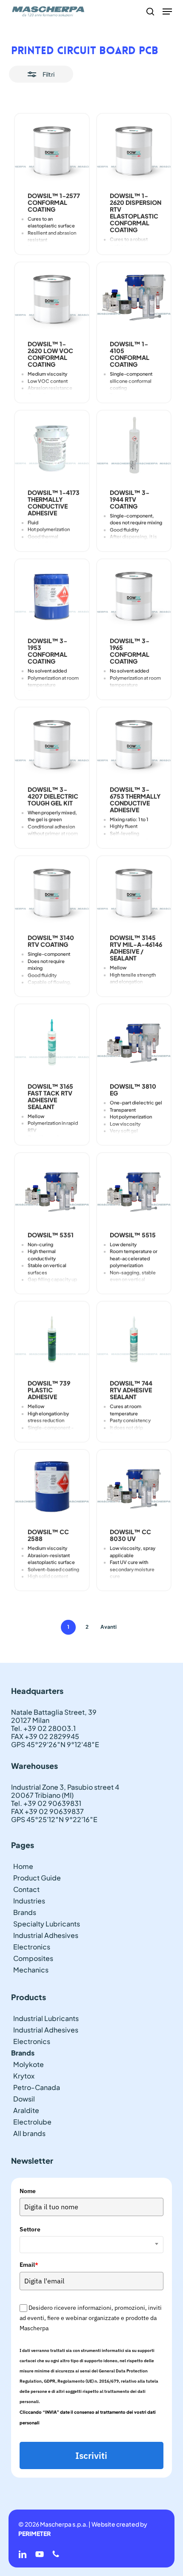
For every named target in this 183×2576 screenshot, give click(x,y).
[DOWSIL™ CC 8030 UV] (134, 1487)
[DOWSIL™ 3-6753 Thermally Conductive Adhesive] (134, 745)
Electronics (32, 1947)
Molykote (29, 2064)
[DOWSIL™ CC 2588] (52, 1487)
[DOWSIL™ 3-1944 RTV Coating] (134, 448)
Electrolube (32, 2122)
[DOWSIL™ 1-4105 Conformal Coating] (134, 299)
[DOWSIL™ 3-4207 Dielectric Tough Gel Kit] (52, 745)
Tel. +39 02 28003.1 (43, 1728)
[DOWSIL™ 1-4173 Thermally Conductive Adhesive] (52, 448)
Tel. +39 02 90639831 (46, 1803)
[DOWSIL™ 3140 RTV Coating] (52, 893)
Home (23, 1866)
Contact (26, 1889)
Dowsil (24, 2099)
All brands (29, 2133)
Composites (33, 1958)
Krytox (24, 2076)
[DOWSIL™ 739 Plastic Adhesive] (52, 1338)
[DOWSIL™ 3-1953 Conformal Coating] (52, 596)
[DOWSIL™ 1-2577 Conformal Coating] (52, 151)
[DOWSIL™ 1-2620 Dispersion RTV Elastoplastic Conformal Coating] (134, 151)
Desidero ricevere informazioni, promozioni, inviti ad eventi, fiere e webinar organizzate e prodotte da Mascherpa (91, 2318)
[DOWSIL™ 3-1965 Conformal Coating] (134, 596)
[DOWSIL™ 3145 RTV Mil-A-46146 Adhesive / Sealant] (134, 893)
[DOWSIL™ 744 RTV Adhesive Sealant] (134, 1339)
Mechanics (31, 1970)
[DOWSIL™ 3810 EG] (134, 1041)
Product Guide (37, 1878)
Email (29, 2265)
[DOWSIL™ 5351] (52, 1190)
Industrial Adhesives (46, 1935)
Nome (28, 2191)
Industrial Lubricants (46, 2018)
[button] (167, 11)
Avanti (109, 1627)
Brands (25, 1912)
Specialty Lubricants (47, 1924)
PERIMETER (34, 2533)
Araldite (26, 2110)
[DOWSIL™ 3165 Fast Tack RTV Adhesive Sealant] (52, 1041)
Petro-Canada (37, 2087)
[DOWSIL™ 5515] (134, 1190)
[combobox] (91, 2245)
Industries (29, 1901)
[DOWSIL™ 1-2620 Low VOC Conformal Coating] (52, 299)
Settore (30, 2229)
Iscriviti (91, 2455)
